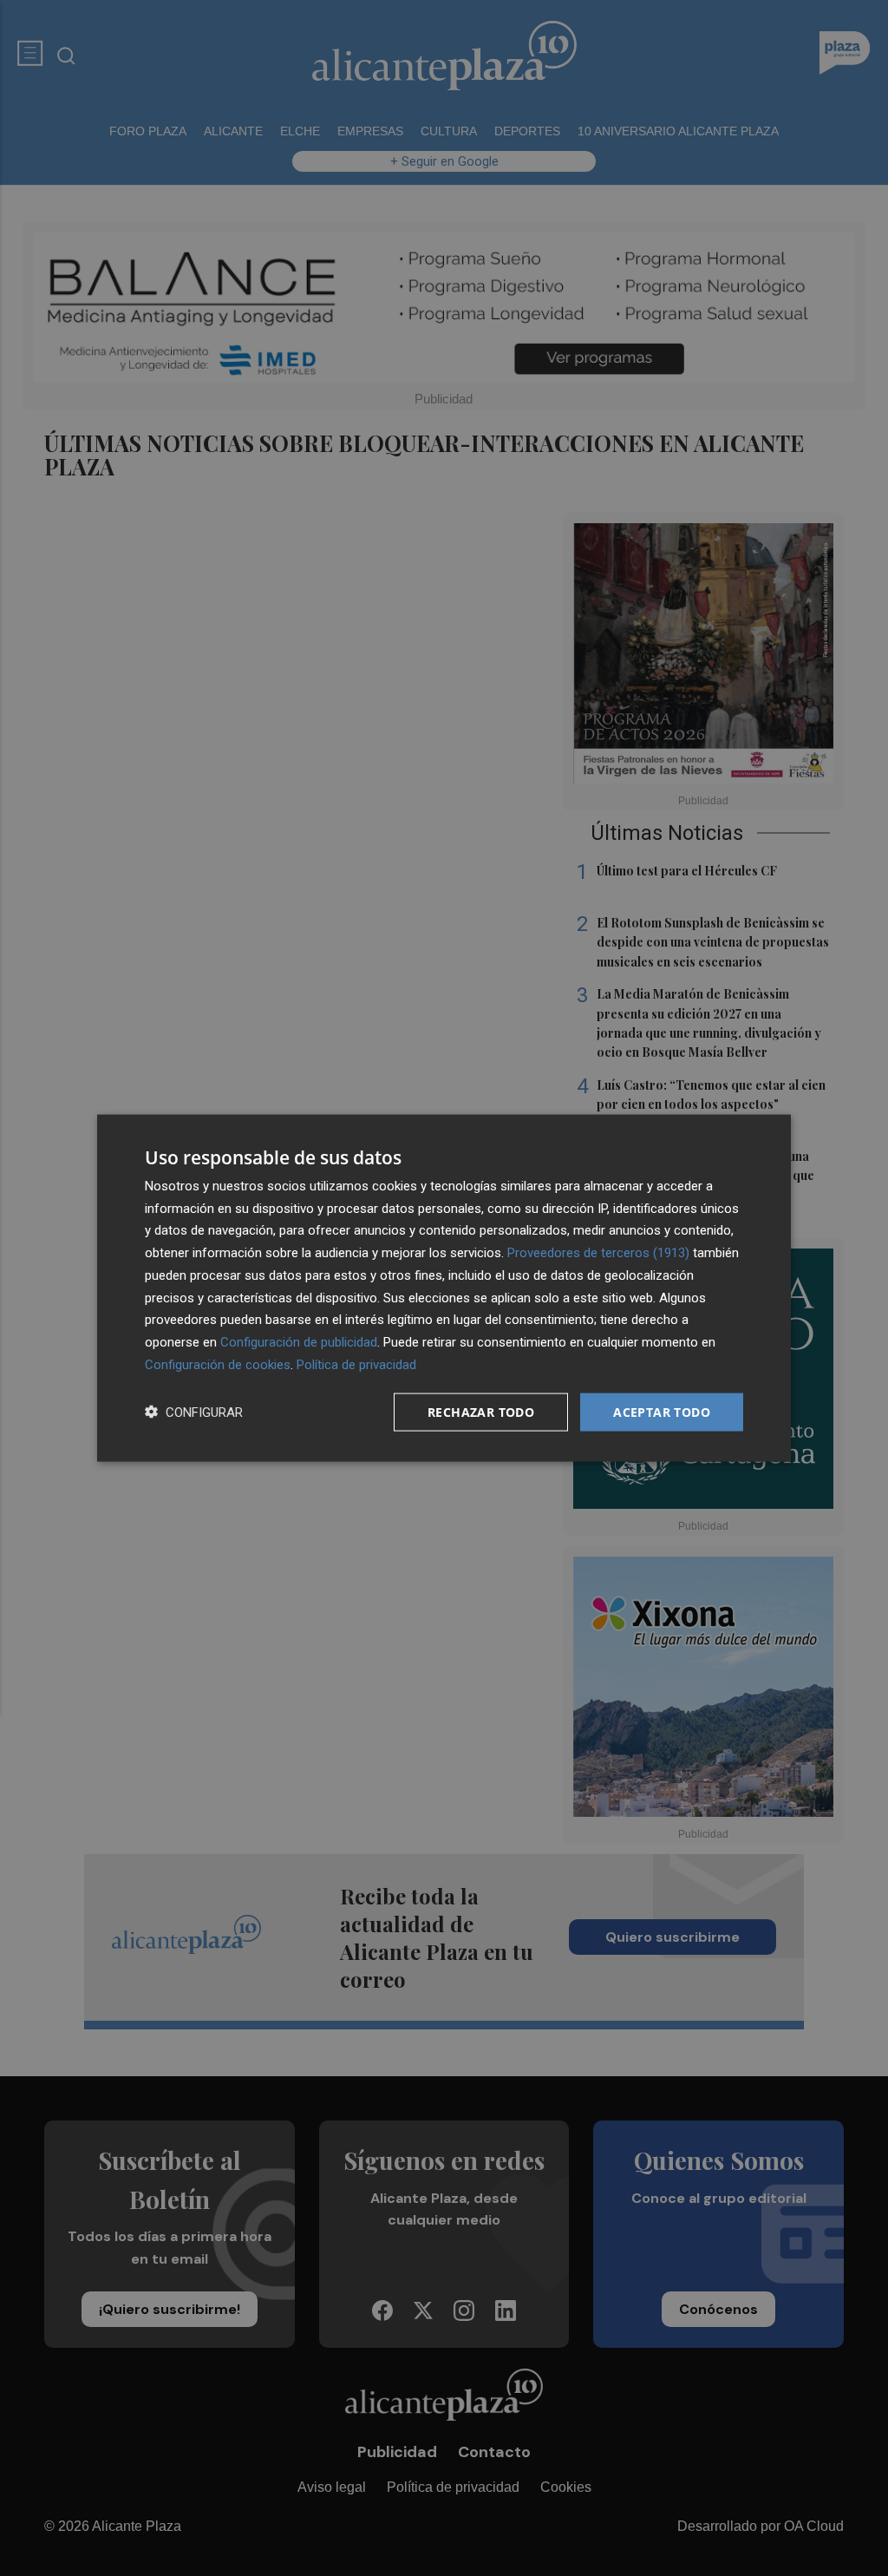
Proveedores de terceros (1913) (598, 1253)
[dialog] (444, 1288)
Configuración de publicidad (299, 1342)
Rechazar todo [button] (481, 1411)
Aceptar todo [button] (662, 1411)
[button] (194, 1412)
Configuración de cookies (218, 1364)
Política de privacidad (356, 1364)
